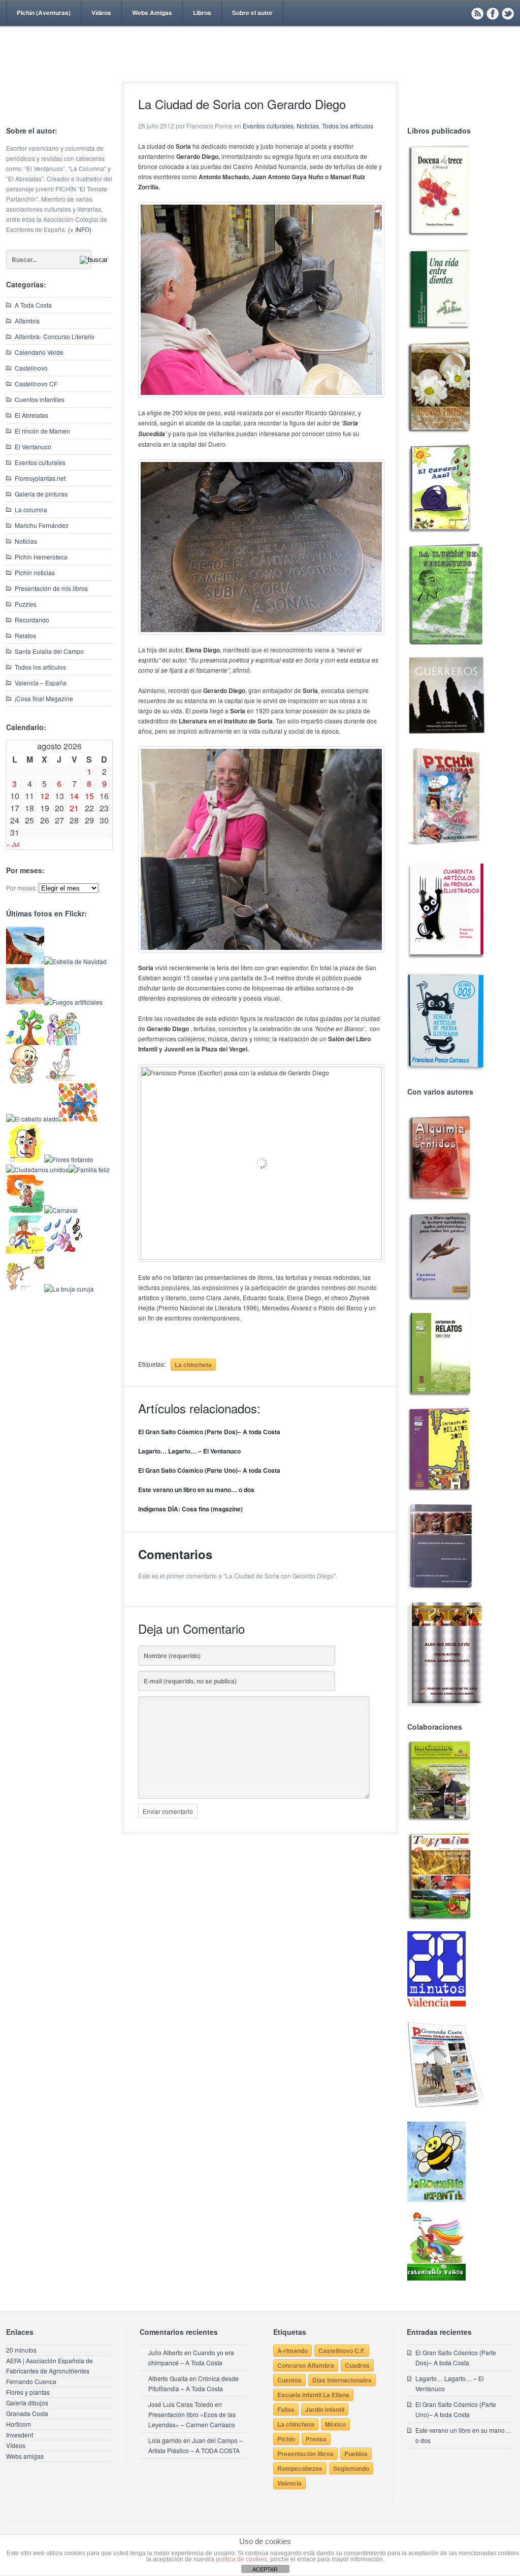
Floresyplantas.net (40, 478)
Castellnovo (31, 368)
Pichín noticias (35, 572)
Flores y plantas (28, 2392)
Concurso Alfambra (306, 2365)
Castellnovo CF (36, 384)
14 (74, 796)
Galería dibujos (27, 2403)
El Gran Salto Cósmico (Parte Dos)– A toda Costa (209, 1432)
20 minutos (21, 2350)
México (335, 2424)
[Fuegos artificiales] (73, 1002)
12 (45, 796)
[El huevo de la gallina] (63, 1081)
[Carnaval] (61, 1210)
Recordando (32, 620)
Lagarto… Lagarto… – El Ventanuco (189, 1451)
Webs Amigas (152, 13)
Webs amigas (25, 2456)
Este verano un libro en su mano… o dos (196, 1490)
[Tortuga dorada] (25, 1002)
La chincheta (193, 1365)
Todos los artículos (40, 667)
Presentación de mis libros (51, 588)
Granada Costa (27, 2413)
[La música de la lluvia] (63, 1251)
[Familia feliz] (89, 1169)
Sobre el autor (252, 13)
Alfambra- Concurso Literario (55, 336)
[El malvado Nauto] (78, 1119)
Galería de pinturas (41, 494)
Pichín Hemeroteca (41, 557)
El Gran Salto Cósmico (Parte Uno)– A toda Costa (209, 1470)
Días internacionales (342, 2380)
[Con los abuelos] (63, 1043)
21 (74, 808)
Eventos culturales (40, 462)
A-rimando (292, 2351)
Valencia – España (41, 683)
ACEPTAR (265, 2569)
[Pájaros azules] (25, 1043)
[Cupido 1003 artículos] (25, 1289)
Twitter (508, 13)
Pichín (286, 2439)
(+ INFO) (80, 229)
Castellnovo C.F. (342, 2351)
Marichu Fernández (42, 525)
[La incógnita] (25, 1210)
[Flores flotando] (69, 1159)
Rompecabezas (300, 2468)
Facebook (493, 13)
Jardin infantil (325, 2409)
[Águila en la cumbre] (25, 961)
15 (89, 796)
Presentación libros (305, 2454)
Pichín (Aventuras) (44, 13)
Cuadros (357, 2365)
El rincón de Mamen (42, 431)
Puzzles (26, 604)
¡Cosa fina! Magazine (44, 698)
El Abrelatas (31, 415)
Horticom (19, 2424)
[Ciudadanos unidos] (37, 1169)
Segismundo (351, 2468)
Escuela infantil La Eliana (313, 2395)
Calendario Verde (39, 352)
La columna (31, 509)
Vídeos (101, 13)
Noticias (26, 541)
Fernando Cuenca (31, 2381)
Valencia (289, 2483)
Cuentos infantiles (40, 399)
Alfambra (27, 321)
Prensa (316, 2439)
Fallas (286, 2409)
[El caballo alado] (32, 1119)
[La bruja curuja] (69, 1289)
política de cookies (241, 2559)
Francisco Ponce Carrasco (257, 70)
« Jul (13, 844)
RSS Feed (477, 13)
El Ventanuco (33, 447)
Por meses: (22, 888)
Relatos (25, 635)
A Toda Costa (33, 305)
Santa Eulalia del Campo (49, 651)
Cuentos (289, 2380)
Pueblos (356, 2454)
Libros (202, 13)
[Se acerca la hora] (25, 1251)
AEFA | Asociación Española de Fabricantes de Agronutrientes (50, 2366)
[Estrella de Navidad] (75, 961)
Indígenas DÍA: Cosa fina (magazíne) (190, 1509)
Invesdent (20, 2435)
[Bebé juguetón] (25, 1081)
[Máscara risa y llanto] (25, 1159)
